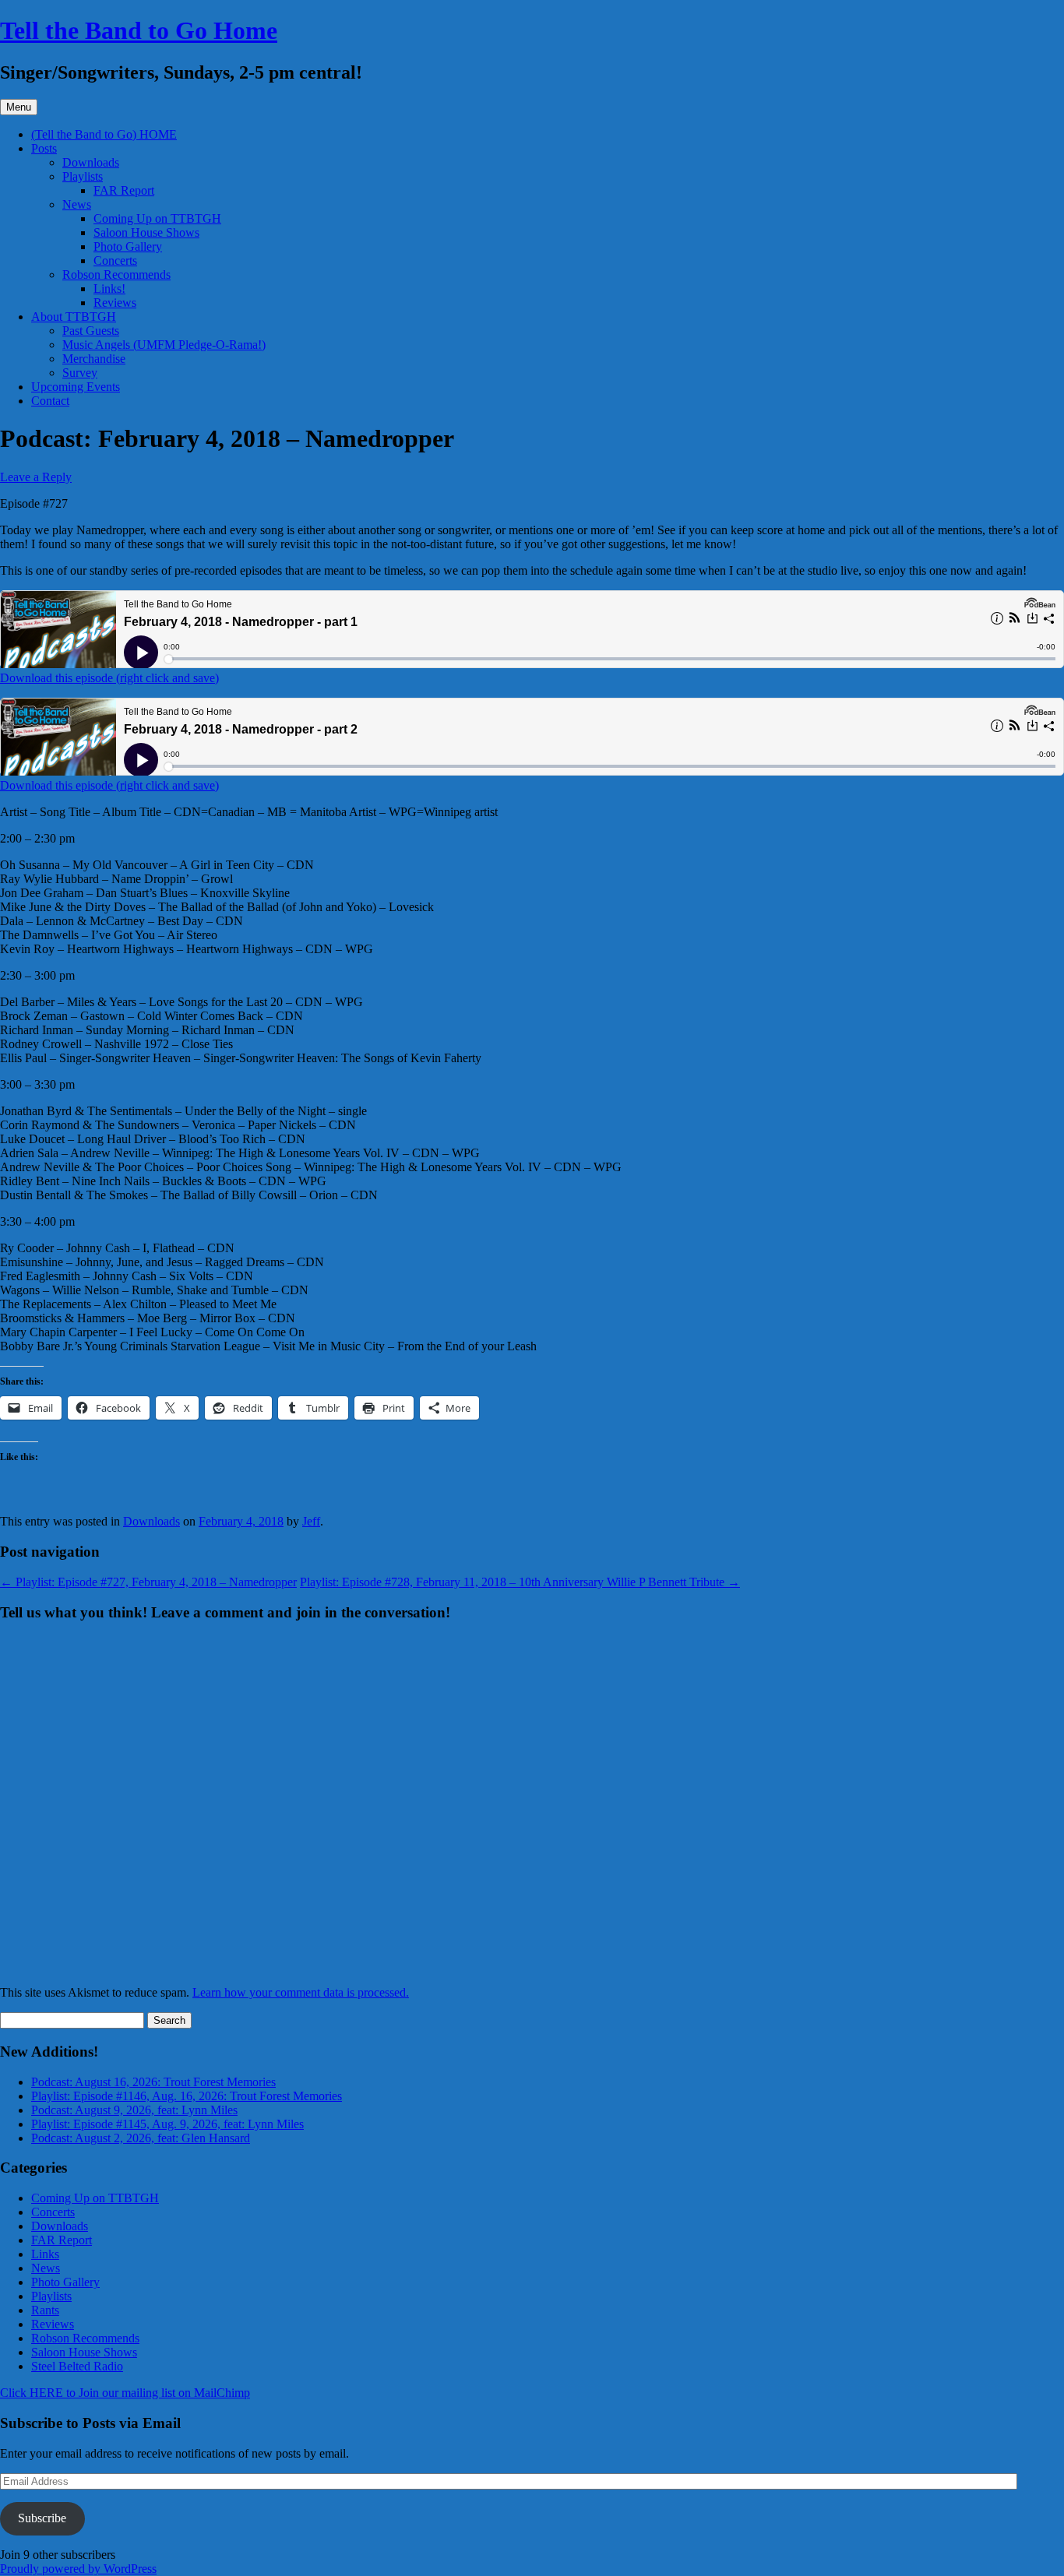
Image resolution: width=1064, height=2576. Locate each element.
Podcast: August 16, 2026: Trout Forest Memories (153, 2082)
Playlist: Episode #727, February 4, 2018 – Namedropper (148, 1582)
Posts (44, 148)
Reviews (115, 303)
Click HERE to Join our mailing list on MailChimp (125, 2393)
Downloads (91, 162)
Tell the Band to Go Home (139, 30)
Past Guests (91, 331)
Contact (50, 401)
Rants (45, 2310)
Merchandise (94, 359)
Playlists (83, 176)
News (77, 204)
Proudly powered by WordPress (78, 2569)
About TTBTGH (74, 317)
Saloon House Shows (146, 232)
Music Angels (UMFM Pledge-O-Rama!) (164, 345)
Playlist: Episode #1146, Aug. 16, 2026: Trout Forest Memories (187, 2096)
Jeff (311, 1521)
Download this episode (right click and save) (109, 678)
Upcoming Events (76, 387)
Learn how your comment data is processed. (301, 1992)
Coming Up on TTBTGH (157, 218)
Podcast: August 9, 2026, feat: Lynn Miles (134, 2110)
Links (45, 2254)
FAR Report (124, 190)
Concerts (115, 260)
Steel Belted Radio (77, 2366)
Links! (109, 289)
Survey (80, 373)
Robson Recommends (116, 274)
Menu (19, 107)
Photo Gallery (128, 246)
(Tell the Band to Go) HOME (104, 134)
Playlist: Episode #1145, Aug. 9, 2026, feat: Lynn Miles (167, 2124)
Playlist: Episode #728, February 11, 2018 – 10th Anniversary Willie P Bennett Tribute (520, 1582)
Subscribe (42, 2518)
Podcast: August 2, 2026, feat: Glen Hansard (141, 2138)
